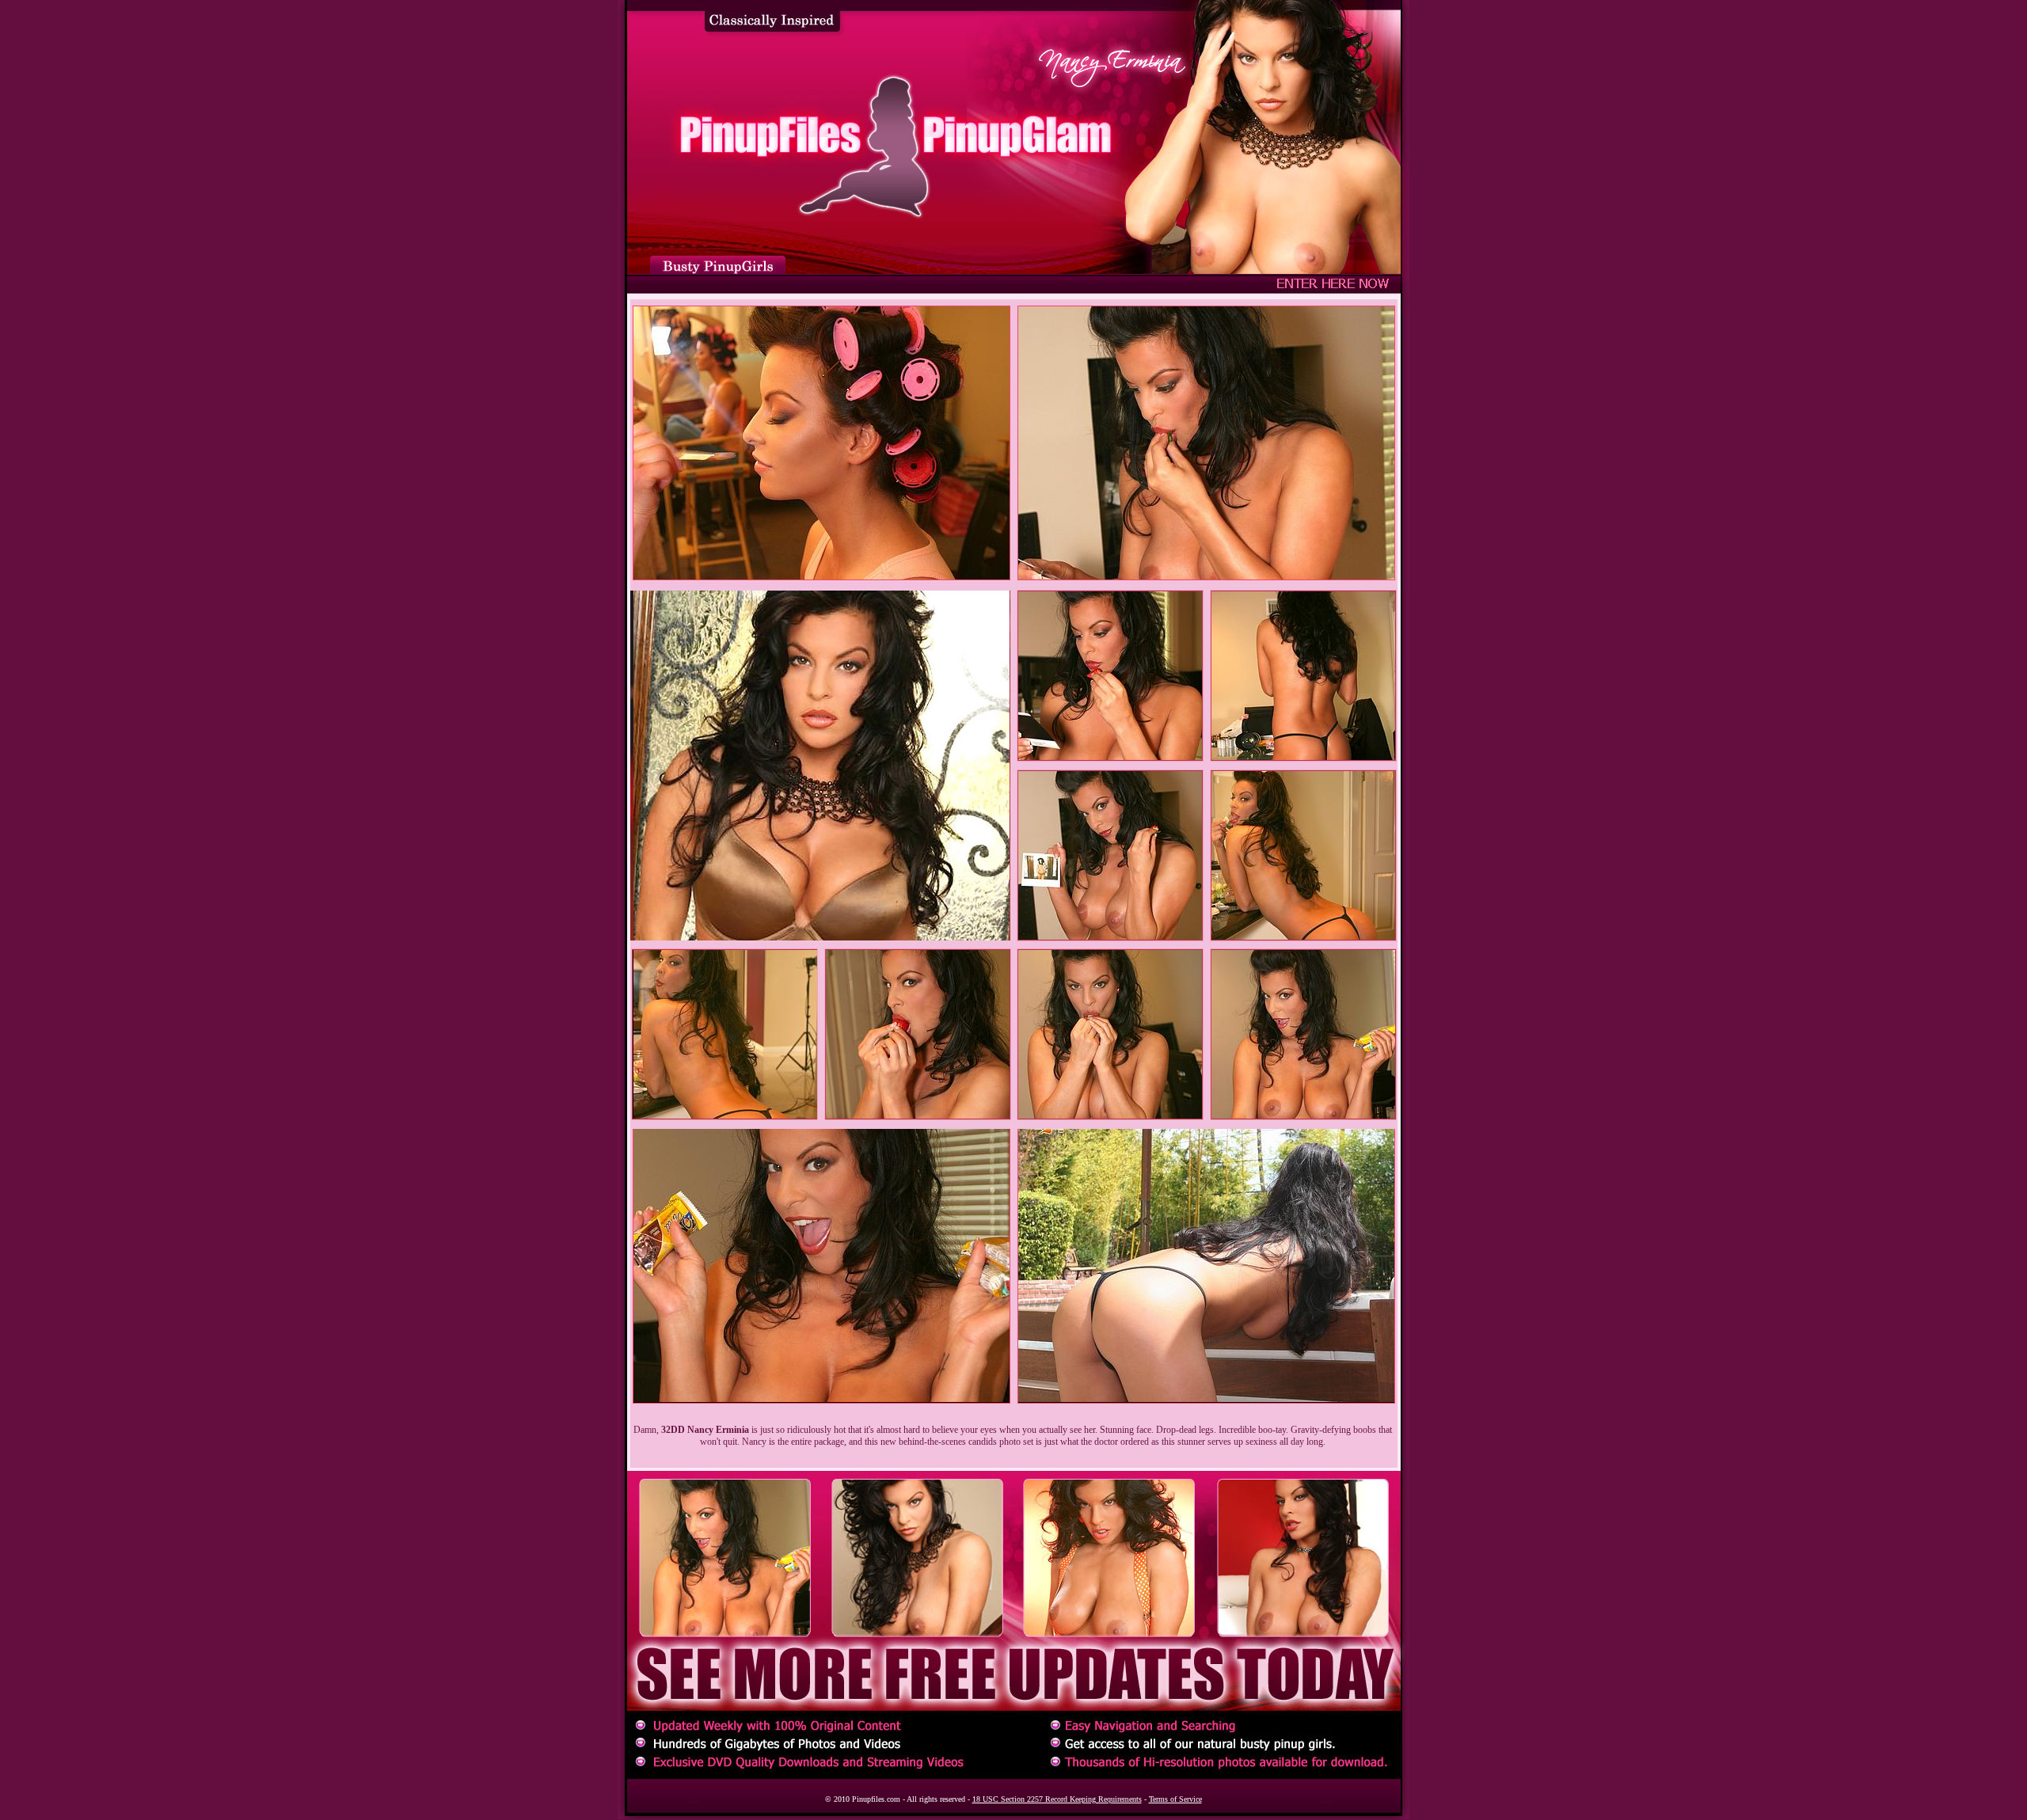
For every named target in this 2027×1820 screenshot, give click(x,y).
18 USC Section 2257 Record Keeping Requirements (1057, 1799)
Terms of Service (1175, 1799)
